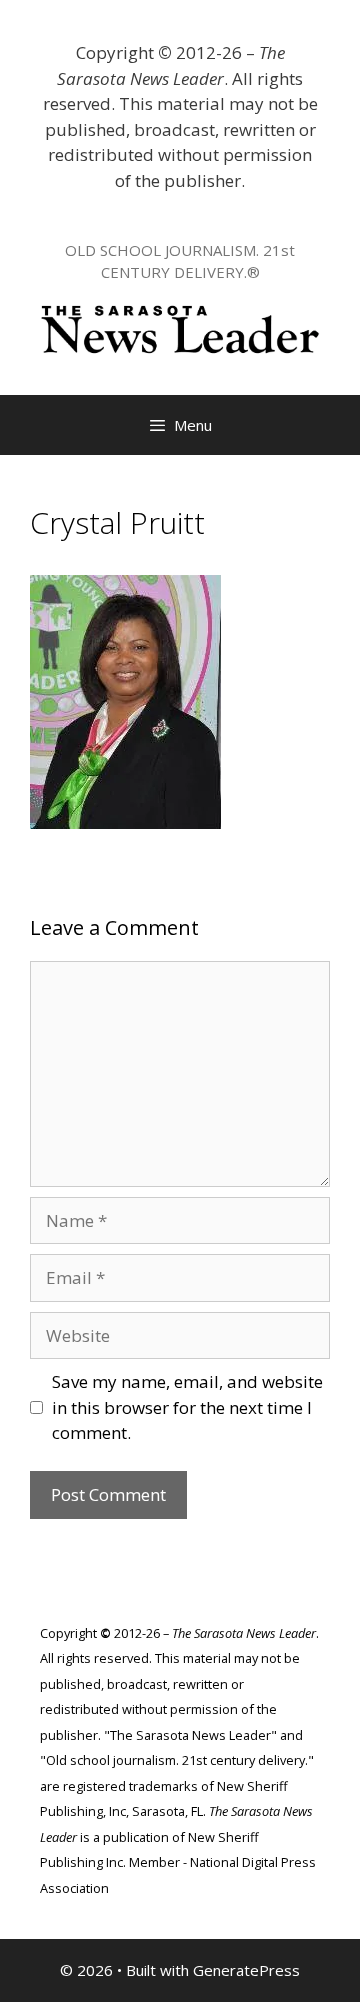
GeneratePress (246, 1970)
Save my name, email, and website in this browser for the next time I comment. (187, 1407)
